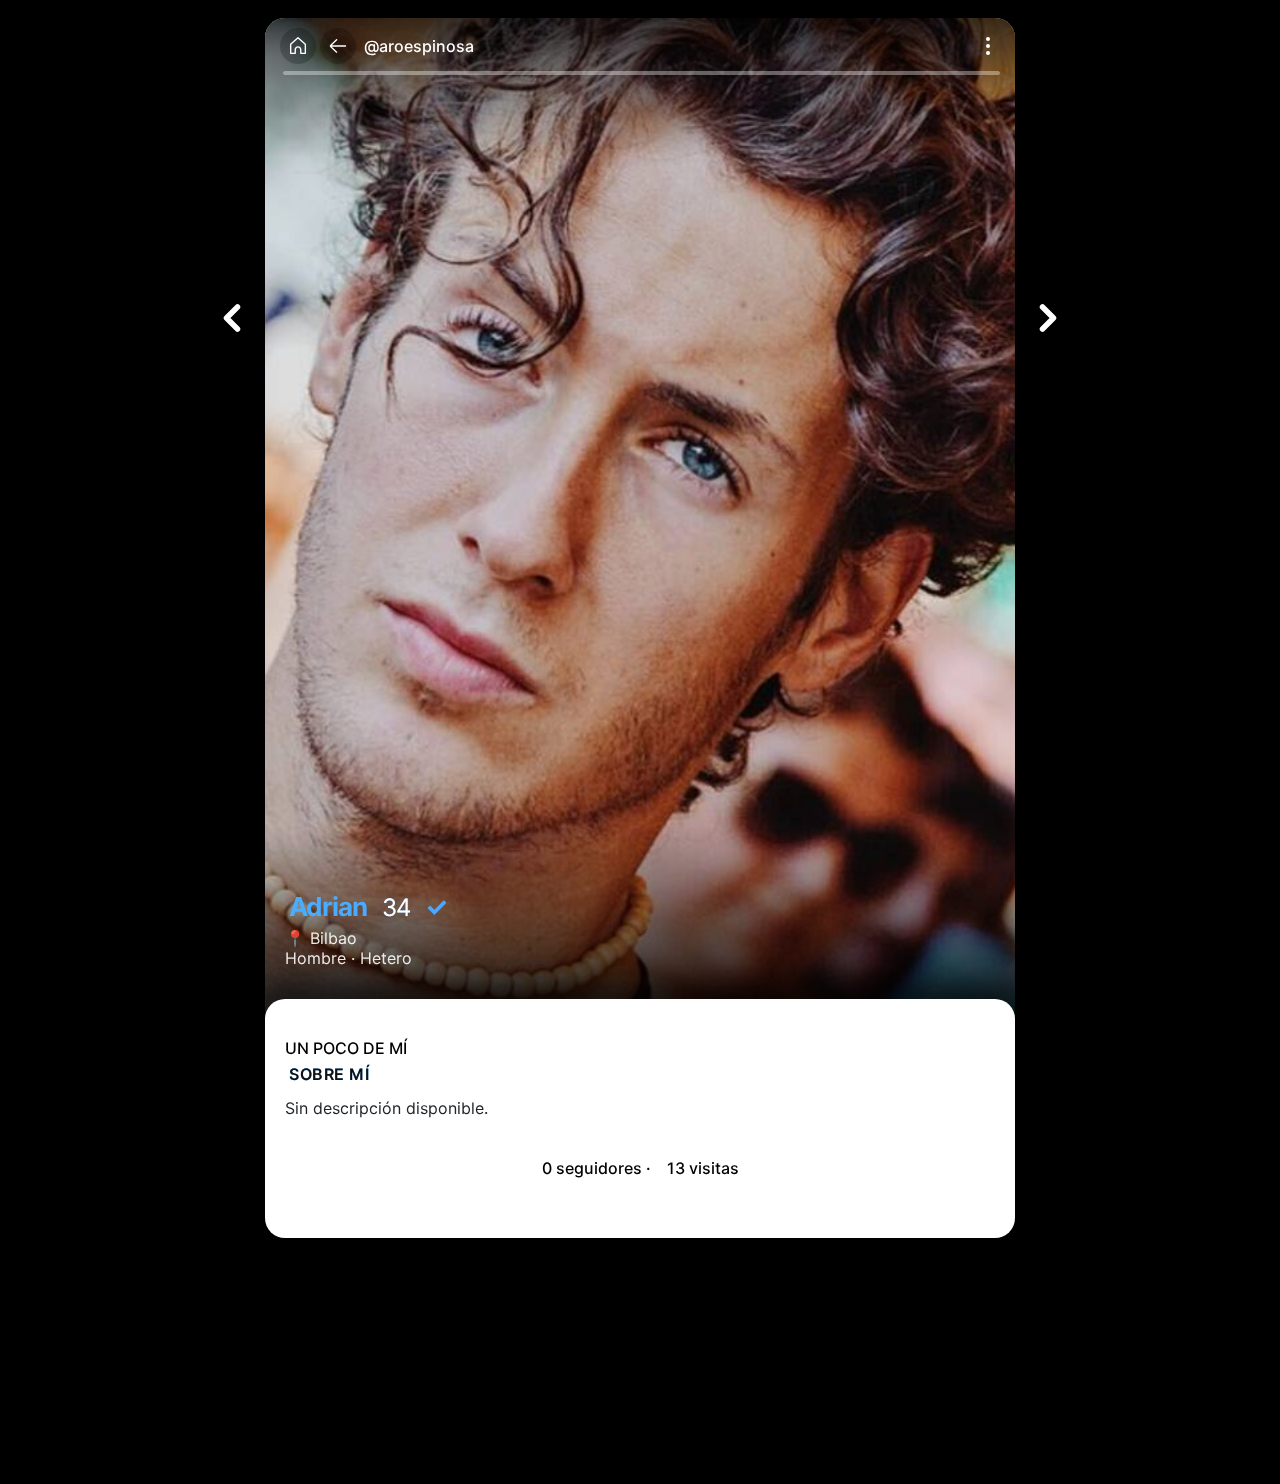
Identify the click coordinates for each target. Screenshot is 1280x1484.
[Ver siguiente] (1048, 318)
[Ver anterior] (232, 318)
